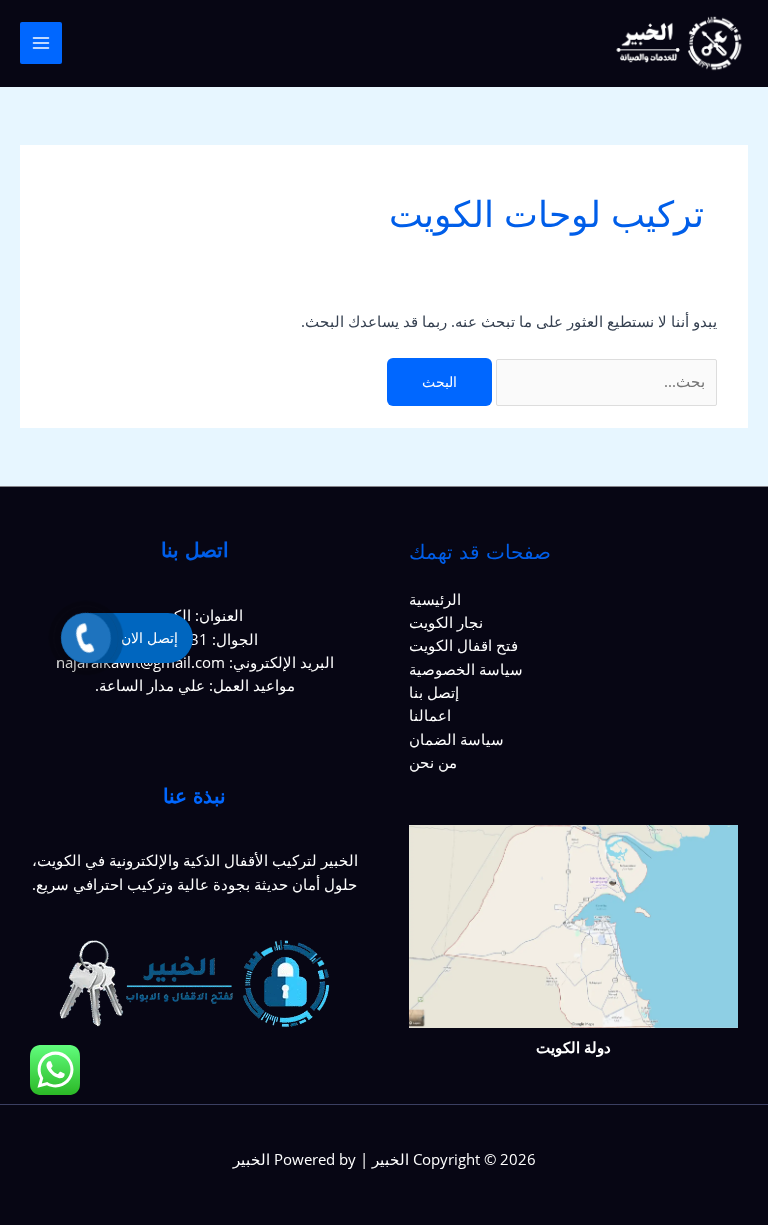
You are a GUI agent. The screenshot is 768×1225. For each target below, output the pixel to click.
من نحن (433, 762)
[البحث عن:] (604, 381)
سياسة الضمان (456, 739)
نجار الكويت (446, 622)
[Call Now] (86, 638)
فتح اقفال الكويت (463, 645)
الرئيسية (435, 599)
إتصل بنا (434, 692)
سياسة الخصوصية (466, 669)
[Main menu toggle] (41, 43)
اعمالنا (430, 715)
